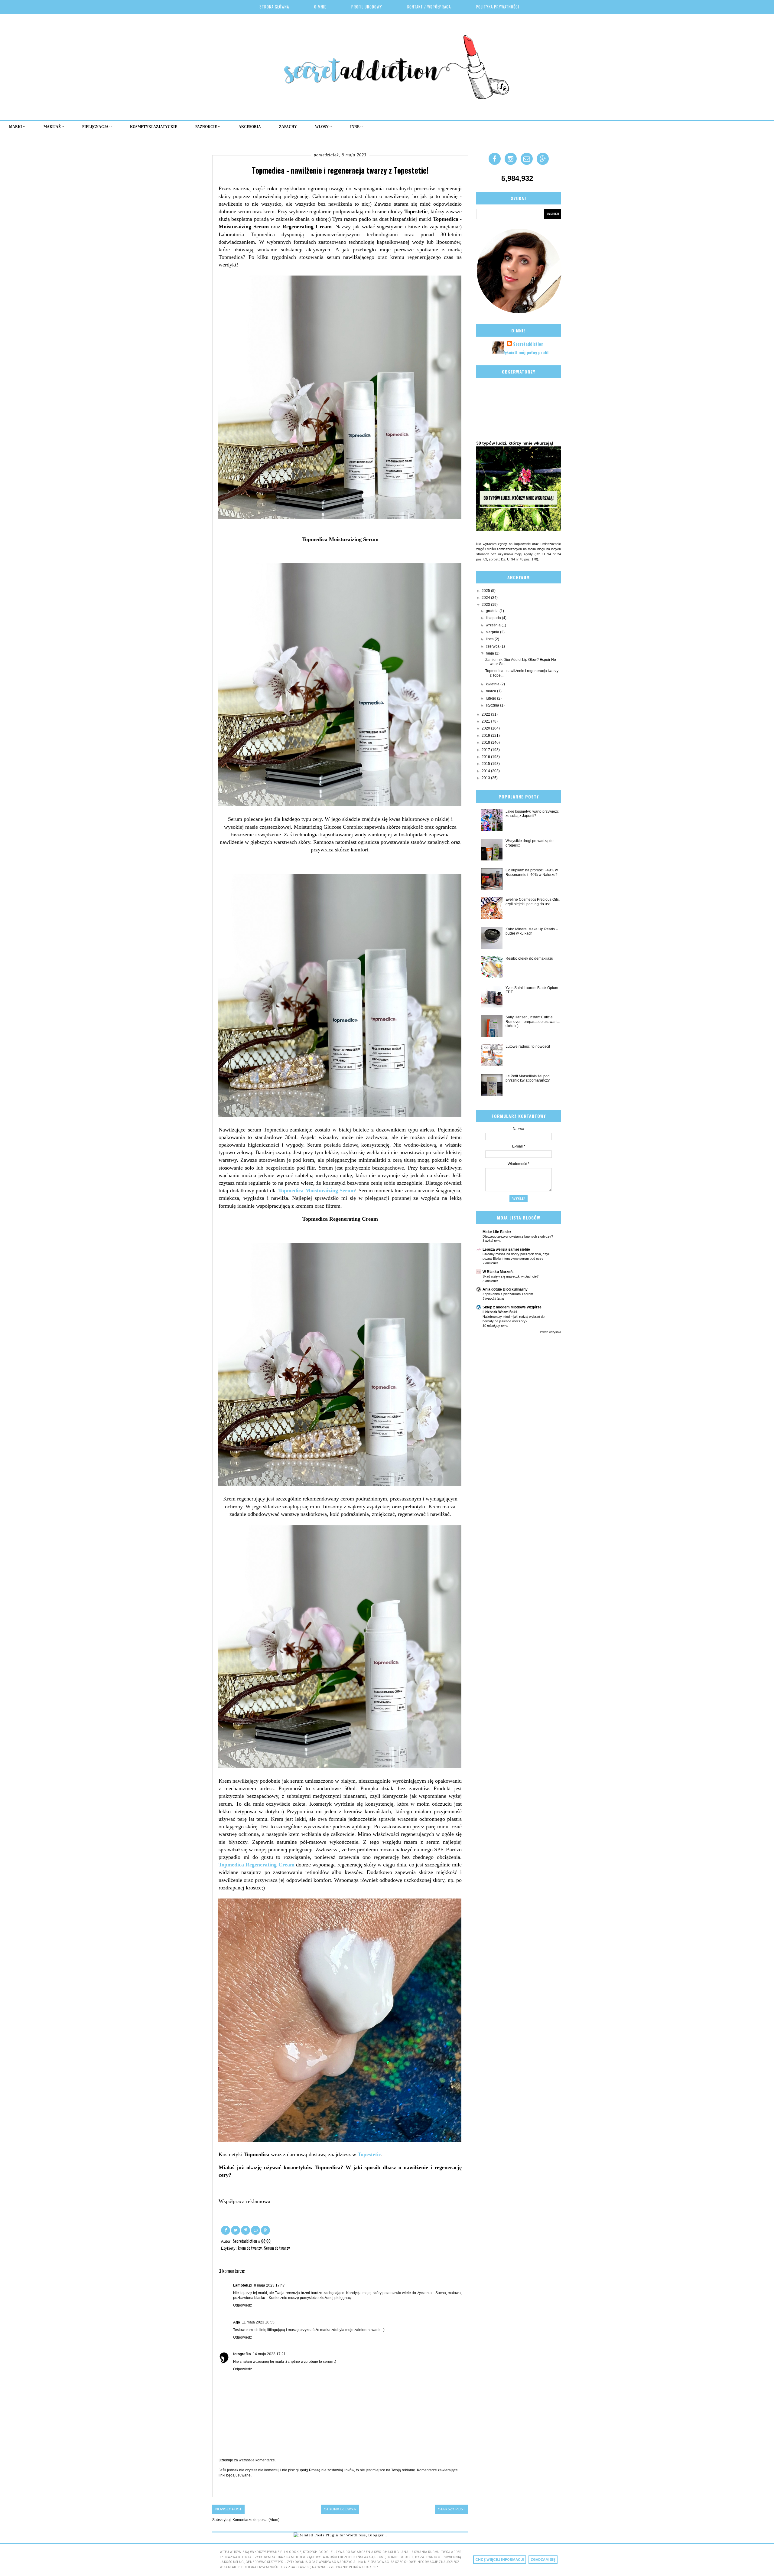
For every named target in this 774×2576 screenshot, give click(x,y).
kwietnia (493, 684)
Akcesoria (250, 127)
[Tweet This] (236, 2230)
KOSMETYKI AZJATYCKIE (154, 127)
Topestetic (369, 2154)
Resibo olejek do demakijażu (529, 958)
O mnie (320, 7)
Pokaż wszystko (550, 1332)
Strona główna (274, 7)
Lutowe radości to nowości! (528, 1046)
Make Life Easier (497, 1232)
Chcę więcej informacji (500, 2560)
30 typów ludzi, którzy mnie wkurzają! (515, 443)
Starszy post (452, 2509)
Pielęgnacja (96, 127)
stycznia (493, 705)
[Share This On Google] (265, 2230)
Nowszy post (228, 2509)
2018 (486, 743)
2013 (486, 778)
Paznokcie (207, 127)
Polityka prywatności (498, 7)
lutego (491, 698)
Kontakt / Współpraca (429, 7)
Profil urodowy (367, 7)
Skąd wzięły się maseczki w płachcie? (511, 1276)
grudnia (493, 611)
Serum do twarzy (277, 2248)
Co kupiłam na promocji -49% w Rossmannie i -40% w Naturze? (532, 872)
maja (490, 653)
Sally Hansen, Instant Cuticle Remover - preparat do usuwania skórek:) (533, 1022)
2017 (486, 750)
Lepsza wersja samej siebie (506, 1249)
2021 (486, 721)
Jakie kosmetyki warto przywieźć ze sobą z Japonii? (532, 814)
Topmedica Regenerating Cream (257, 1865)
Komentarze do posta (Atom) (256, 2520)
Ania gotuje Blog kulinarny (505, 1289)
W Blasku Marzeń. (498, 1272)
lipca (490, 639)
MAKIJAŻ (53, 127)
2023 (486, 605)
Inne (355, 127)
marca (491, 691)
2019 (486, 736)
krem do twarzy (250, 2248)
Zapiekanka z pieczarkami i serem (508, 1294)
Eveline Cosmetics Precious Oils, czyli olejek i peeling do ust (533, 902)
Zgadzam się (543, 2560)
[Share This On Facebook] (226, 2230)
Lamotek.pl (243, 2285)
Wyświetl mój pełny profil (525, 352)
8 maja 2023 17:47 (269, 2285)
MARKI (16, 127)
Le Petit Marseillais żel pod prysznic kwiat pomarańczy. (528, 1078)
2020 (486, 728)
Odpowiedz (242, 2305)
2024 (486, 598)
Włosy (322, 127)
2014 (486, 771)
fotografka (242, 2354)
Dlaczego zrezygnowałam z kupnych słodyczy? (518, 1236)
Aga (237, 2322)
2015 (486, 764)
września (494, 625)
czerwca (493, 646)
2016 (486, 757)
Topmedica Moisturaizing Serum (317, 1190)
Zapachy (288, 127)
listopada (494, 618)
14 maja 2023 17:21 (269, 2354)
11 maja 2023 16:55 (258, 2322)
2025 (486, 591)
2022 (486, 714)
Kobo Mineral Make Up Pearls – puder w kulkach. (532, 931)
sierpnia (493, 632)
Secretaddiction (528, 344)
